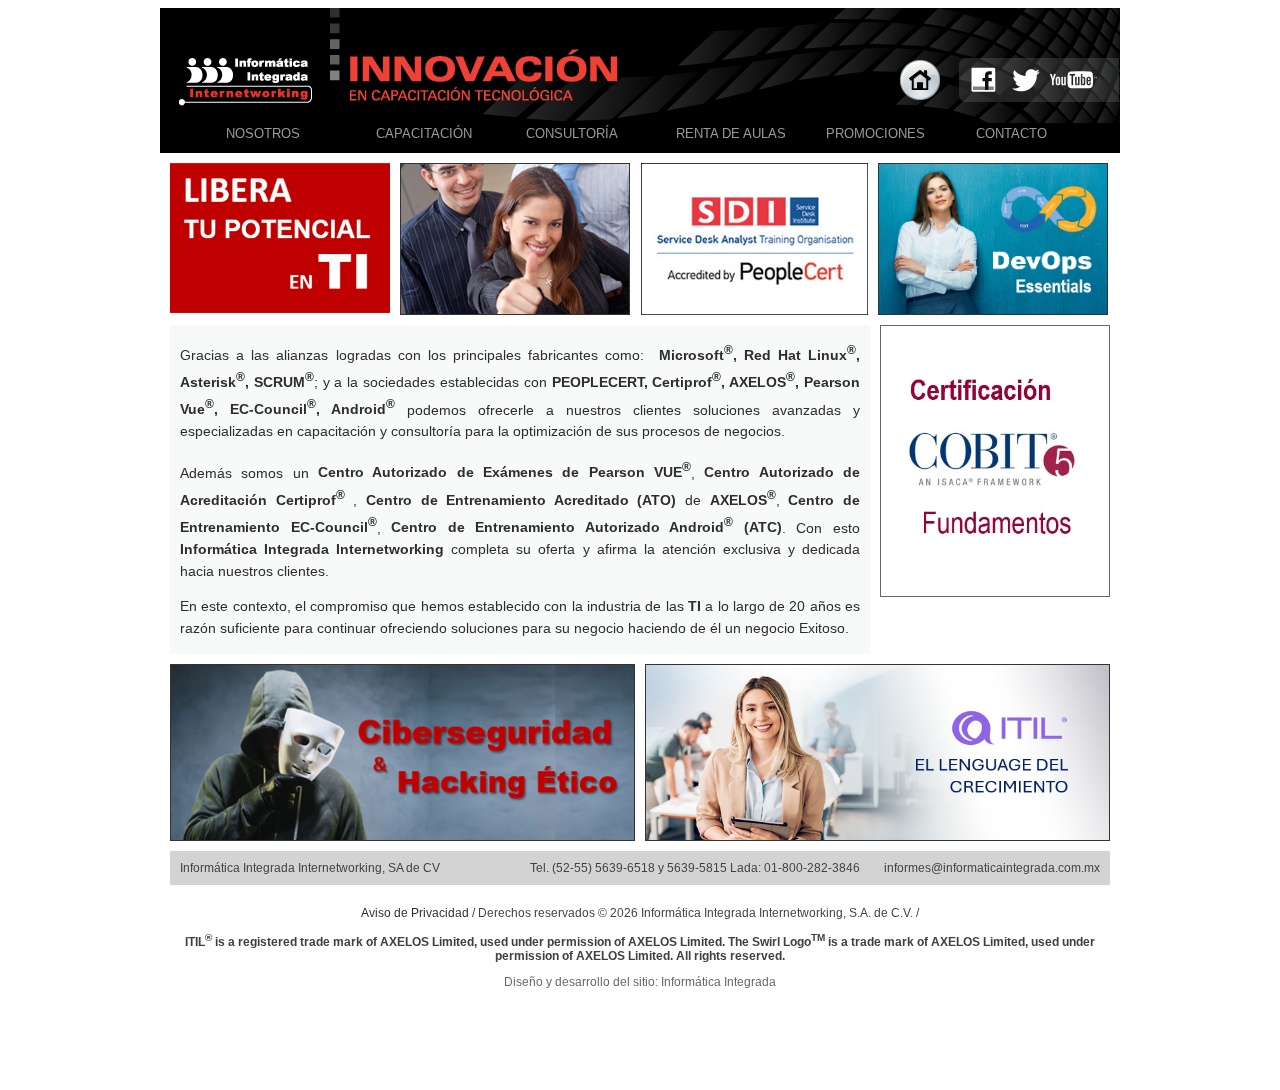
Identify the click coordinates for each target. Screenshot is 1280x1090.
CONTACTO (1011, 133)
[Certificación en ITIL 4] (877, 834)
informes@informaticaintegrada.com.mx (992, 868)
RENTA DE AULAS (731, 133)
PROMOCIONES (875, 133)
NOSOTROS (263, 133)
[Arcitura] (993, 308)
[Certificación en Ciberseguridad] (402, 834)
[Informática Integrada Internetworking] (754, 308)
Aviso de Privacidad (415, 913)
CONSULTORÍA (572, 133)
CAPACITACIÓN (424, 133)
